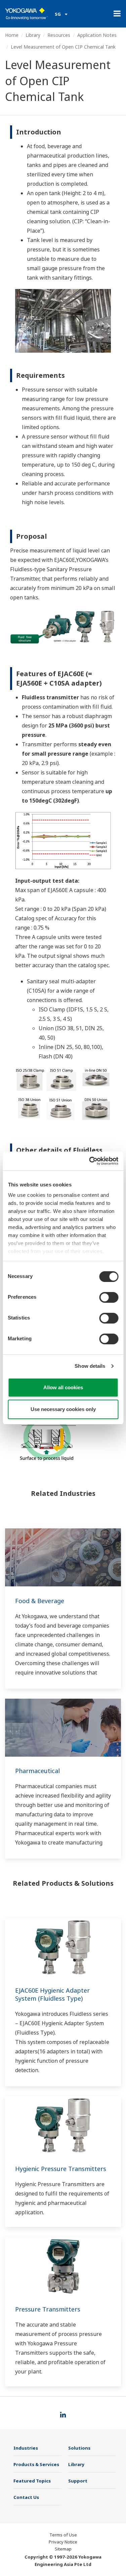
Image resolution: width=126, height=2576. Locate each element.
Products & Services (36, 2464)
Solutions (79, 2448)
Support (78, 2481)
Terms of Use (63, 2535)
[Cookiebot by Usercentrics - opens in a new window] (90, 1161)
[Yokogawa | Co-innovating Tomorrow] (27, 14)
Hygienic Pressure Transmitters (61, 2169)
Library (33, 35)
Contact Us (26, 2497)
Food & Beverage (40, 1601)
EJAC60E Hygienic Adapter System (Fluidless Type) (52, 1994)
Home (12, 35)
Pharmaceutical (37, 1771)
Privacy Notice (63, 2542)
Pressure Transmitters (48, 2309)
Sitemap (63, 2549)
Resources (59, 35)
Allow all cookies (63, 1387)
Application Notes (97, 35)
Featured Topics (32, 2481)
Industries (26, 2448)
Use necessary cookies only (63, 1409)
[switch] (109, 1297)
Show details (90, 1366)
